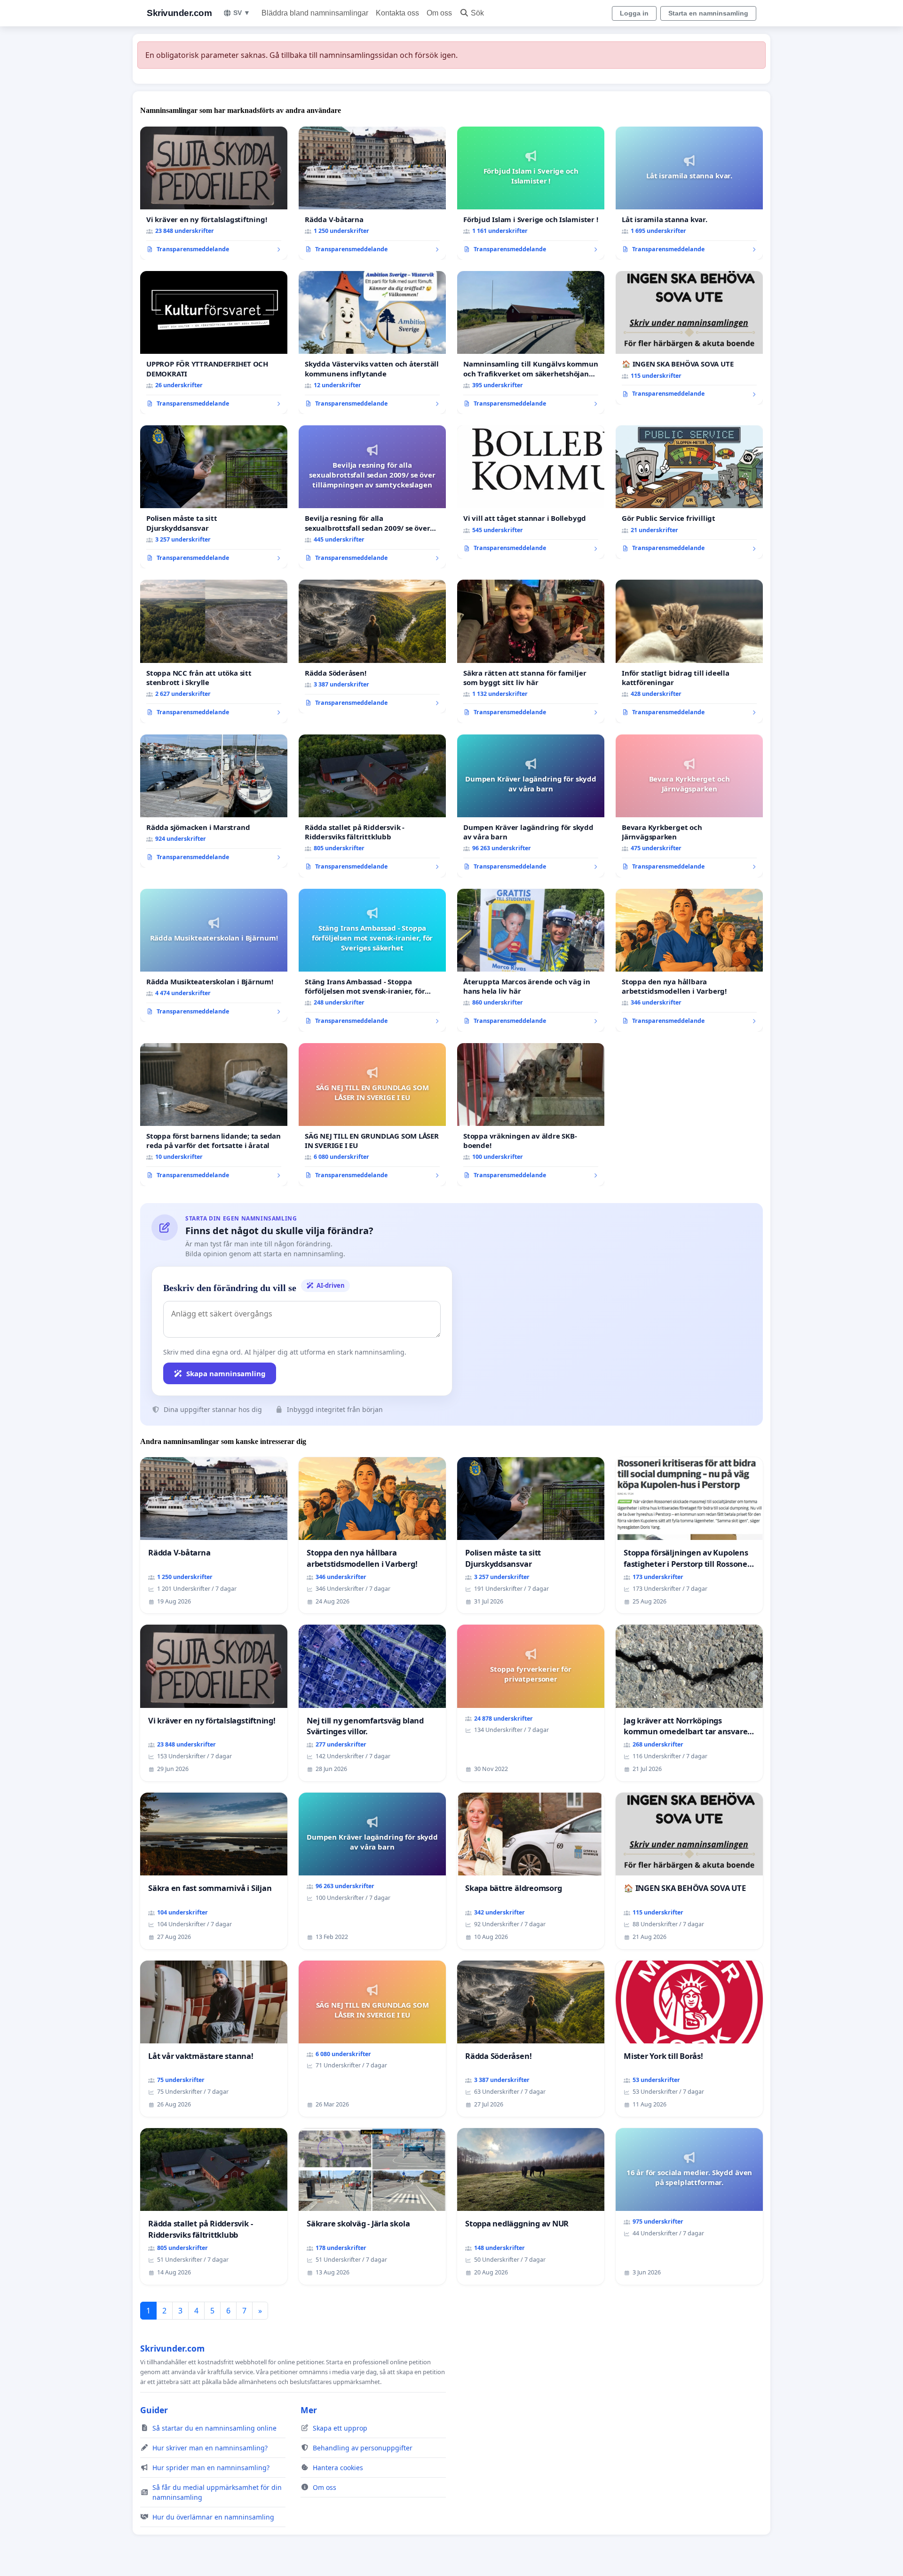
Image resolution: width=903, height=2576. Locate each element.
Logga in (634, 13)
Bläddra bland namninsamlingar (315, 13)
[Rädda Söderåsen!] (372, 646)
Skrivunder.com (179, 13)
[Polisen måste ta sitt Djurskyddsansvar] (214, 497)
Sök (477, 13)
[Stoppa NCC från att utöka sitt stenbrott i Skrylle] (214, 651)
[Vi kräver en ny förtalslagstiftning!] (214, 193)
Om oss (439, 13)
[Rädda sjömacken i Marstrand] (214, 801)
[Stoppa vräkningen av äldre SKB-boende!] (531, 1115)
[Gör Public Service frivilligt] (689, 492)
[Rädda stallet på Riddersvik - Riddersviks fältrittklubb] (372, 806)
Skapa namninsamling (226, 1373)
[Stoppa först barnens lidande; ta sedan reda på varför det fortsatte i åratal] (214, 1115)
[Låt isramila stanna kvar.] (689, 193)
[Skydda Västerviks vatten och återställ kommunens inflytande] (372, 343)
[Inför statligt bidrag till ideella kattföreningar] (689, 651)
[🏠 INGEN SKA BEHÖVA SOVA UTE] (689, 338)
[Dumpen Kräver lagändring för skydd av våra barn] (531, 806)
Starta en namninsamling (708, 13)
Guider (154, 2410)
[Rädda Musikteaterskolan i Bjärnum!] (214, 956)
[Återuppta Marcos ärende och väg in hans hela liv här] (531, 960)
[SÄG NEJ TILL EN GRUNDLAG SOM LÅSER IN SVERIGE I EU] (372, 1115)
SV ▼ (242, 13)
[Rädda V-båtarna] (372, 193)
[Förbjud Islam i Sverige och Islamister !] (531, 193)
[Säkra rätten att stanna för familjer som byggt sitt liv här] (531, 651)
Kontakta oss (397, 13)
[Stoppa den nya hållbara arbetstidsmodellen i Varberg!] (689, 960)
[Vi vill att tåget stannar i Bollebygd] (531, 492)
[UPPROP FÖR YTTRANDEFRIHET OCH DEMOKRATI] (214, 343)
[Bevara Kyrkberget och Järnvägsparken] (689, 806)
